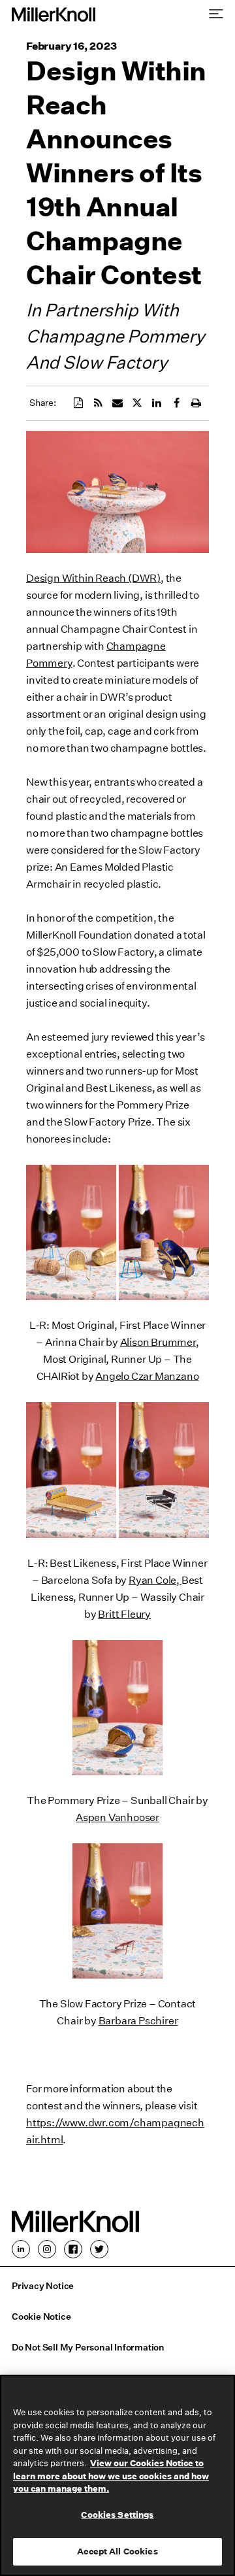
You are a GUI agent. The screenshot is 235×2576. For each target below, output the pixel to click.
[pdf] (78, 403)
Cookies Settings (117, 2515)
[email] (117, 403)
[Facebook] (73, 2249)
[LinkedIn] (21, 2249)
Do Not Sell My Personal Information (88, 2348)
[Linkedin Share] (157, 403)
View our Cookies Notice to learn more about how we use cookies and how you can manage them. (111, 2476)
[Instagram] (47, 2249)
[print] (196, 403)
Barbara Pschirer (138, 2021)
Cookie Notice (41, 2317)
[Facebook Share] (176, 403)
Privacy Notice (43, 2286)
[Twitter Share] (137, 403)
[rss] (98, 403)
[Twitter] (99, 2249)
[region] (117, 2475)
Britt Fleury (124, 1614)
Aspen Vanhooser (117, 1817)
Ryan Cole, (155, 1580)
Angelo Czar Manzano (147, 1376)
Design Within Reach (76, 578)
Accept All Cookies (117, 2551)
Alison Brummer (158, 1342)
